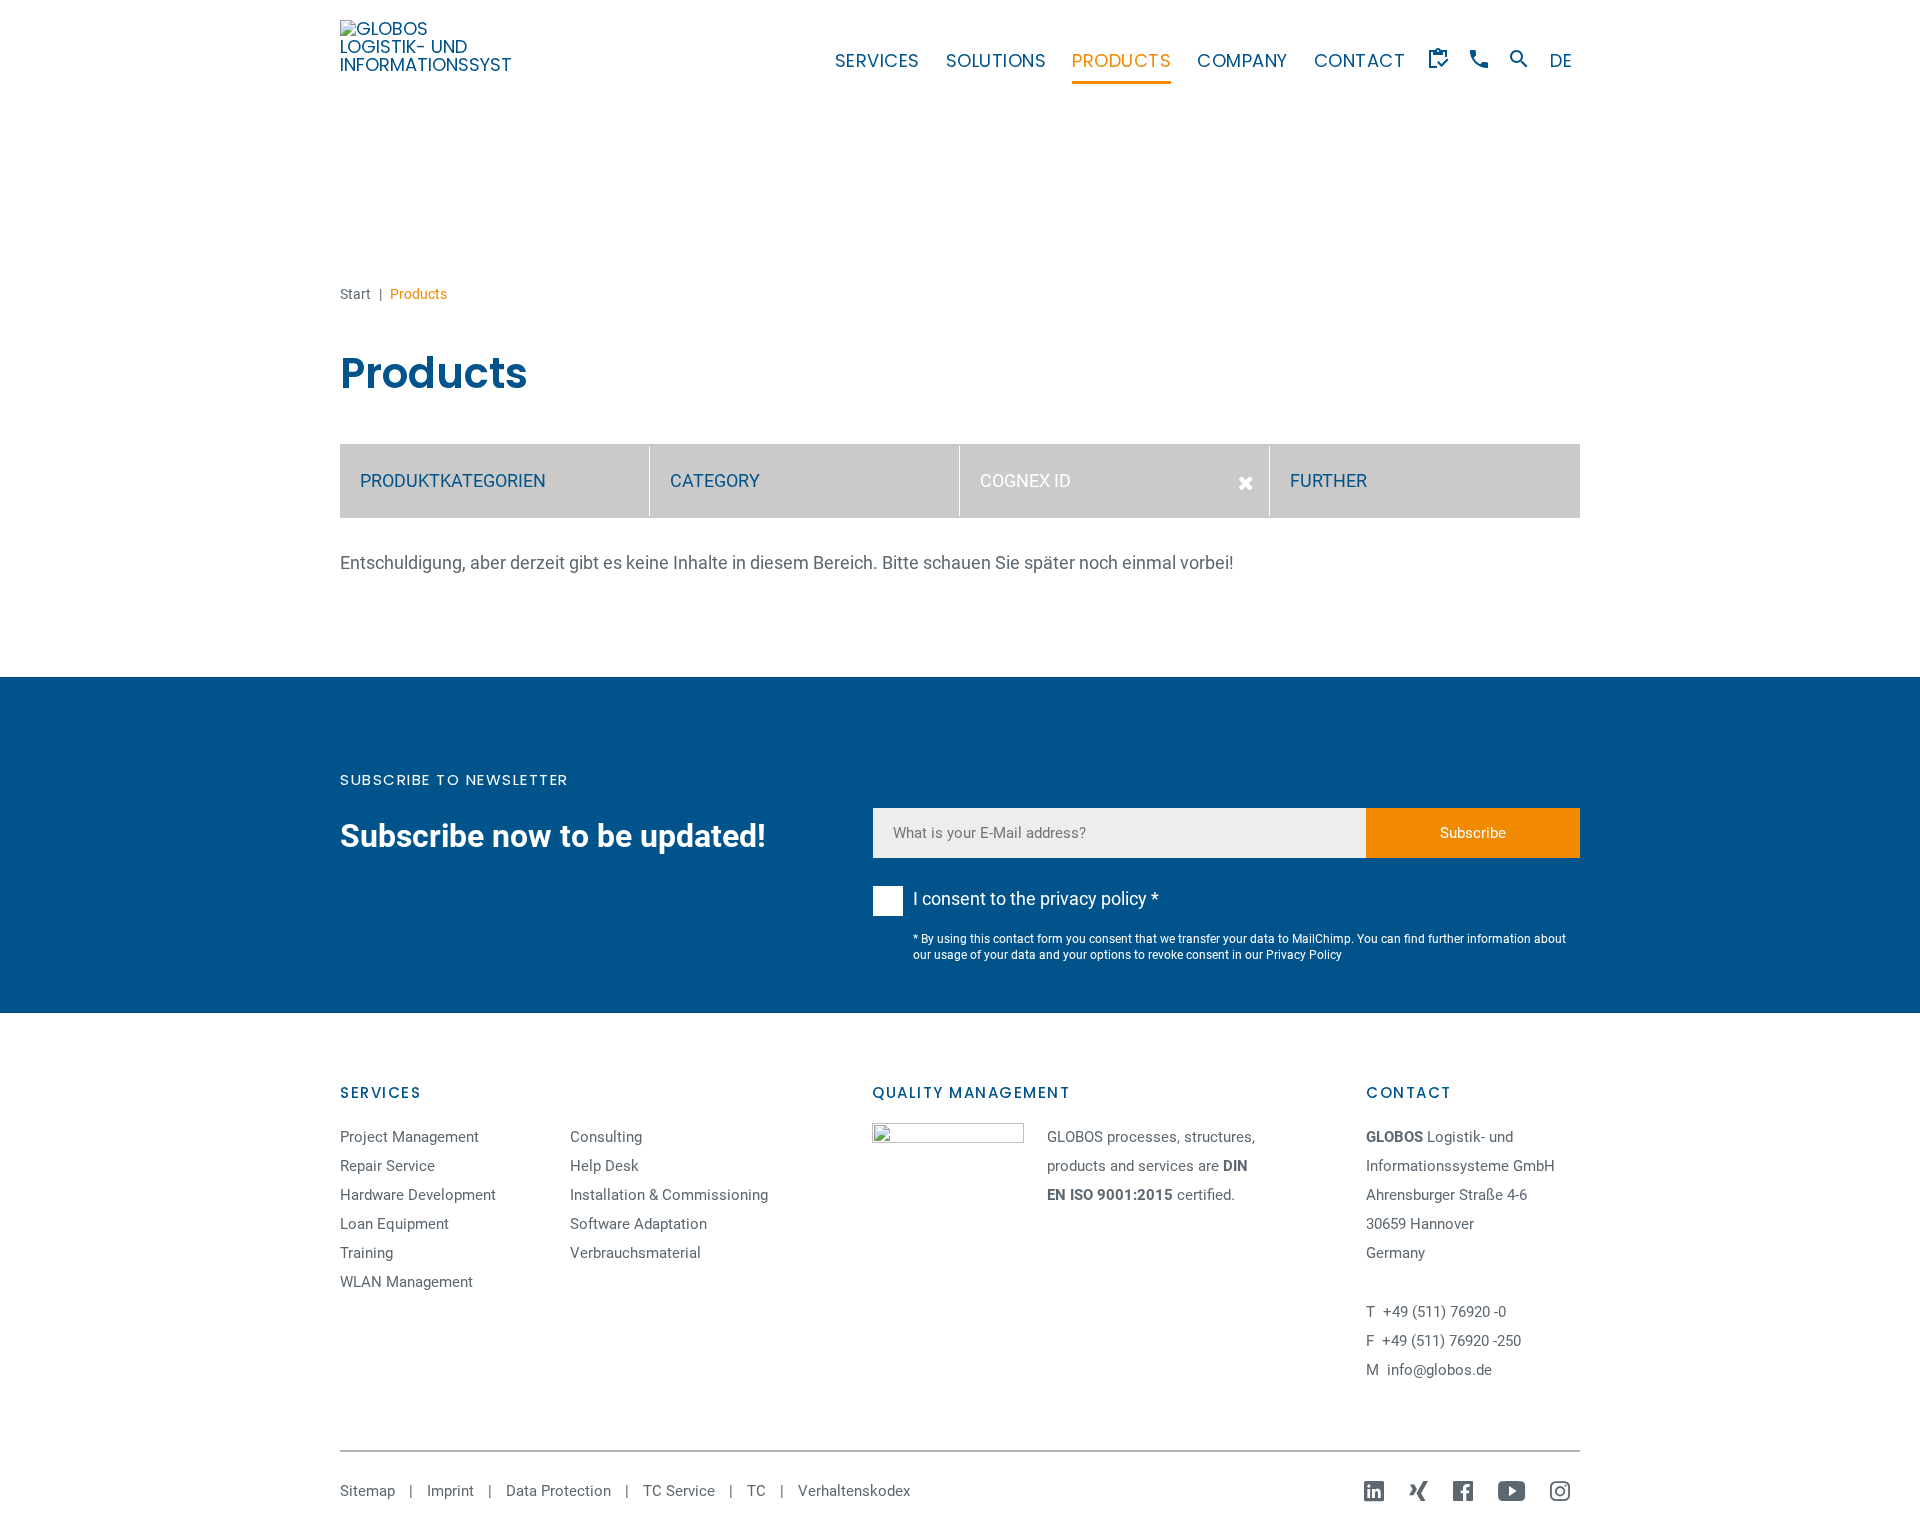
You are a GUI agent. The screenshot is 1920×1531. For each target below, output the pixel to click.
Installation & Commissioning (669, 1195)
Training (366, 1253)
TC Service (679, 1491)
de (1561, 60)
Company (1242, 60)
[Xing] (1421, 1491)
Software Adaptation (638, 1224)
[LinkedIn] (1376, 1491)
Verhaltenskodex (854, 1491)
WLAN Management (406, 1282)
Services (877, 60)
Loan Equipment (394, 1224)
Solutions (996, 60)
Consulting (606, 1137)
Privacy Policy (1304, 955)
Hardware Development (418, 1195)
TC (756, 1491)
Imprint (450, 1491)
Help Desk (604, 1166)
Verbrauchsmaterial (635, 1253)
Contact (1360, 60)
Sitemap (367, 1491)
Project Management (409, 1137)
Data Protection (558, 1491)
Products (1121, 60)
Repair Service (387, 1166)
